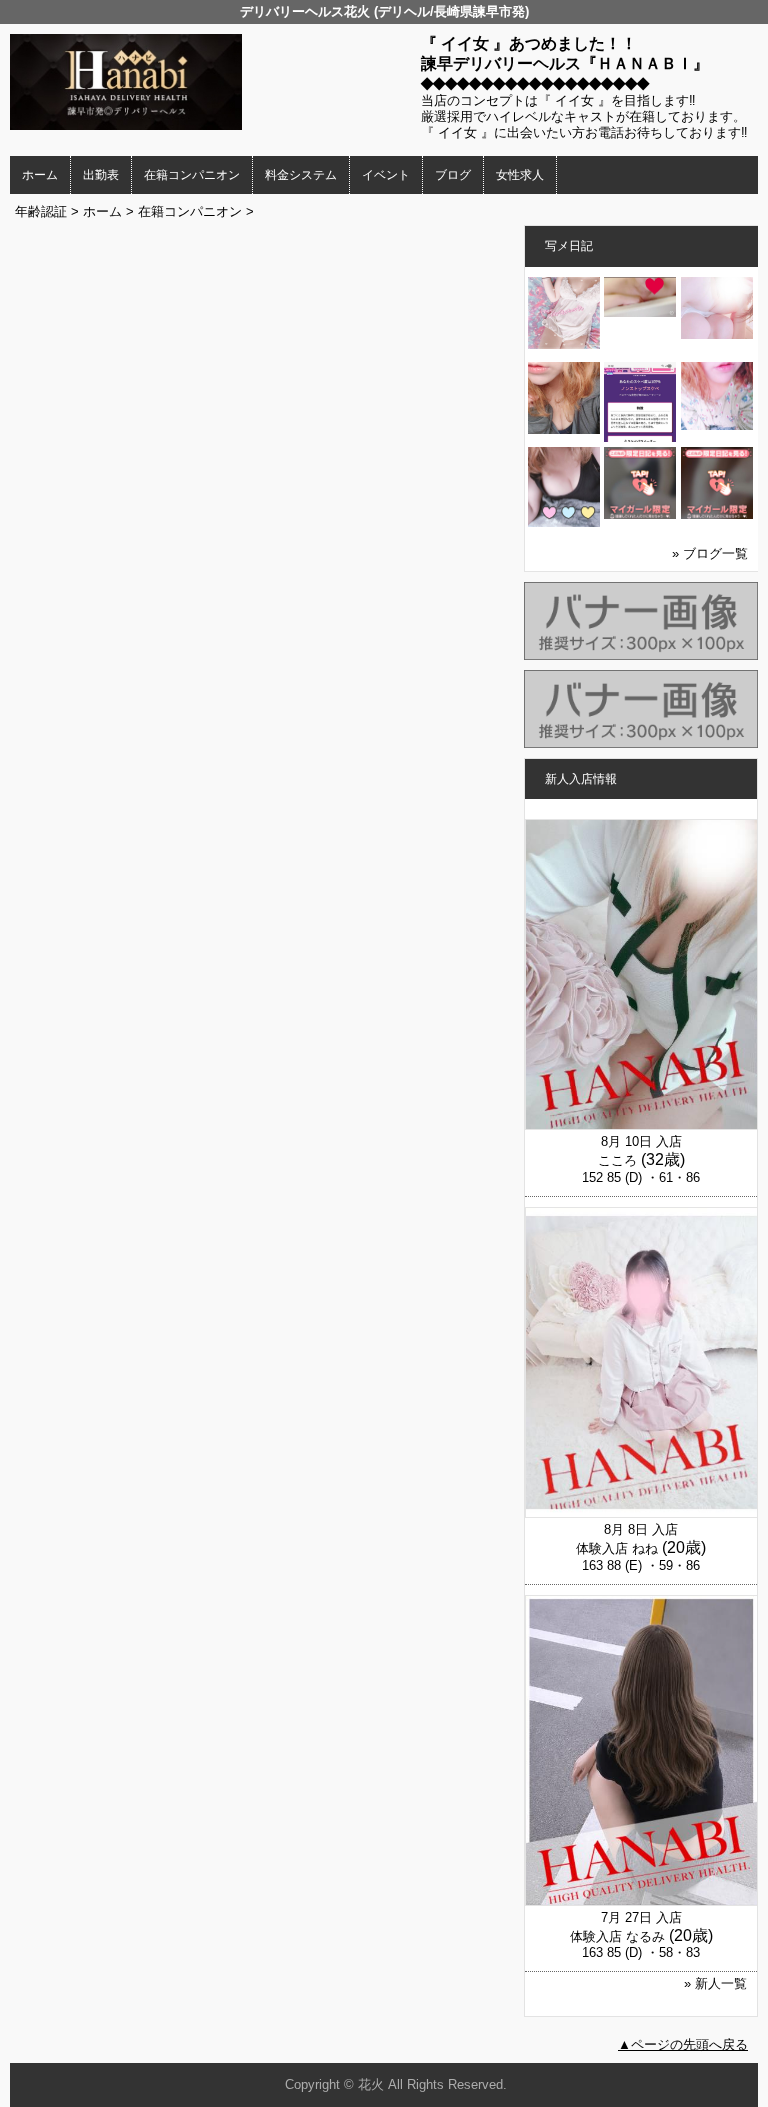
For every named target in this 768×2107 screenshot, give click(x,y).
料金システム (301, 175)
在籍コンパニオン (192, 175)
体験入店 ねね (617, 1548)
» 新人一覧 (715, 1983)
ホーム (40, 175)
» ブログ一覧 (710, 553)
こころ (617, 1160)
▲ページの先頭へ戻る (683, 2044)
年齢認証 (41, 211)
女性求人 (520, 175)
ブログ (453, 175)
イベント (386, 175)
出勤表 (101, 175)
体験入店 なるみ (617, 1936)
